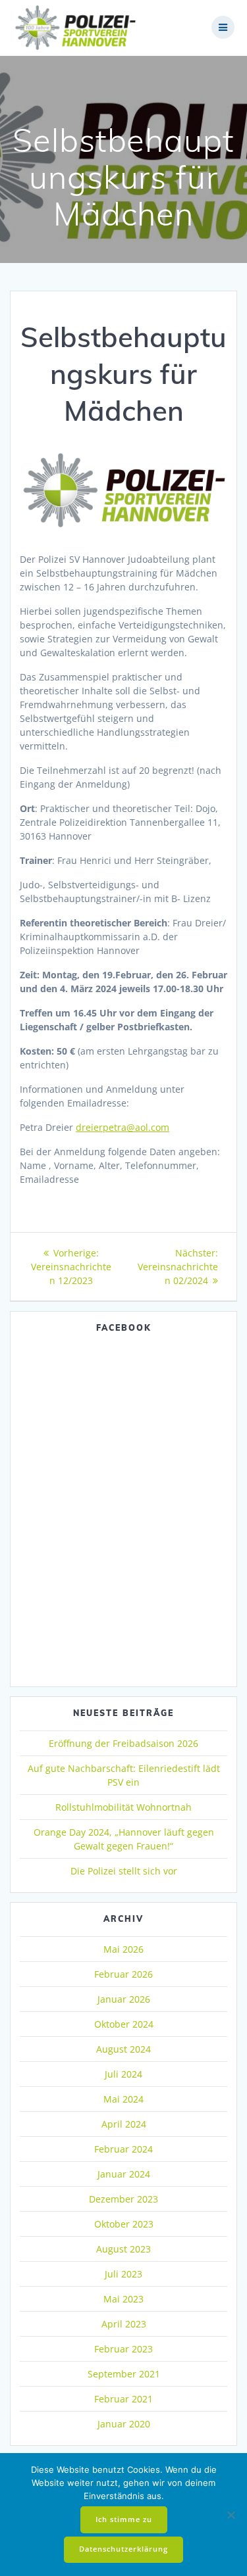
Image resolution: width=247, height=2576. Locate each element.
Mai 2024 (123, 2099)
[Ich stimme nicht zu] (231, 2515)
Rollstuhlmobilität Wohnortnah (123, 1807)
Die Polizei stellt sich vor (124, 1871)
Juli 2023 (123, 2274)
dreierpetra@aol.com (123, 1127)
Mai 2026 (123, 1949)
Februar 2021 (123, 2399)
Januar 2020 (124, 2424)
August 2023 (123, 2249)
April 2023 (124, 2324)
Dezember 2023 (123, 2199)
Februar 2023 (123, 2349)
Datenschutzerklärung (123, 2549)
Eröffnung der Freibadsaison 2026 (123, 1743)
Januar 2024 (124, 2174)
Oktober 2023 (124, 2224)
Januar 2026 (124, 1999)
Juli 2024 (123, 2074)
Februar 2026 (123, 1974)
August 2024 (123, 2049)
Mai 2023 (123, 2299)
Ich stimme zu (124, 2519)
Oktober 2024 (124, 2024)
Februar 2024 (123, 2149)
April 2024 (124, 2124)
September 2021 (124, 2374)
